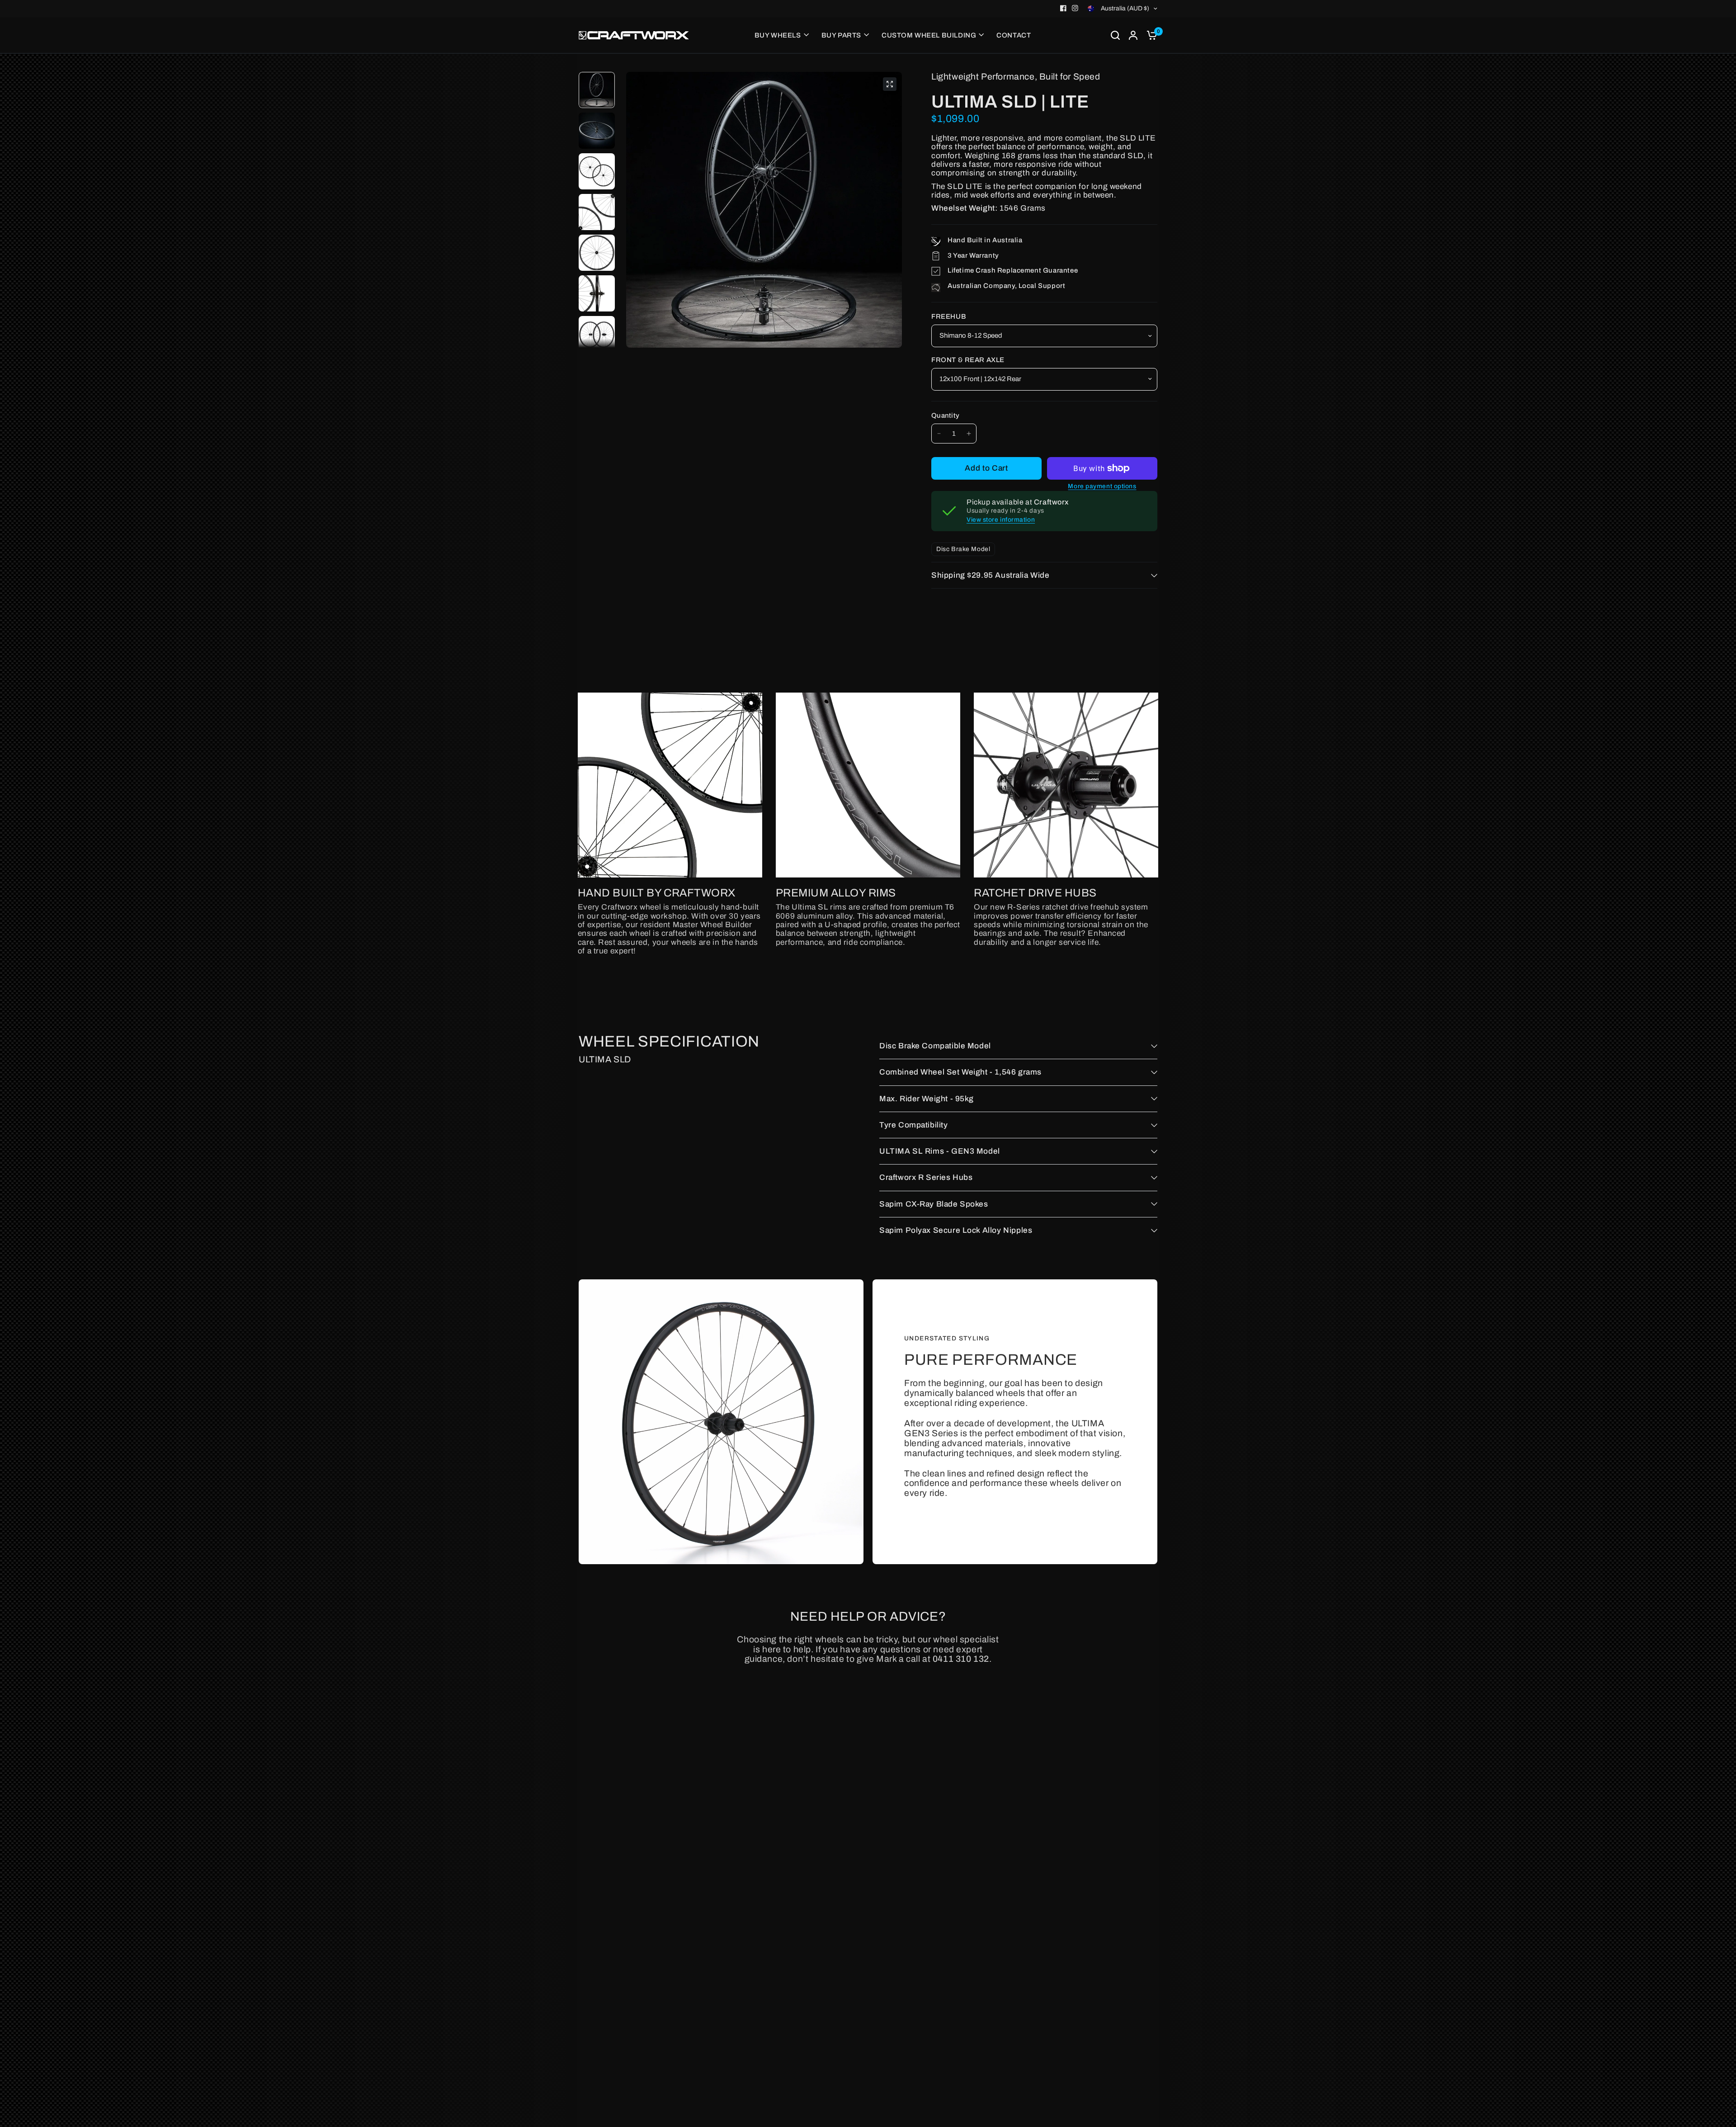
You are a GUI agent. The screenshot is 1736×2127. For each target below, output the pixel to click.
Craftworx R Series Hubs (926, 1177)
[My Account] (1133, 35)
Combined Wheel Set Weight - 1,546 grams (960, 1072)
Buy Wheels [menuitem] (778, 35)
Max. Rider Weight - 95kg (927, 1099)
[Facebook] (1063, 8)
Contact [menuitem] (1014, 35)
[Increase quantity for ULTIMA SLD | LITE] (969, 434)
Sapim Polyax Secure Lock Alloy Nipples (956, 1230)
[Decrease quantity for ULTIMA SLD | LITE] (939, 434)
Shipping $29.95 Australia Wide (991, 575)
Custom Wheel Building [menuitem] (929, 35)
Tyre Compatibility (914, 1125)
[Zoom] (890, 84)
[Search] (1115, 35)
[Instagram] (1075, 8)
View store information (1001, 520)
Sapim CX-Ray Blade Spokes (934, 1204)
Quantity (945, 415)
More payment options (1102, 486)
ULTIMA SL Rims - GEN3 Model (940, 1151)
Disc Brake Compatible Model (935, 1046)
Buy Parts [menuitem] (841, 35)
